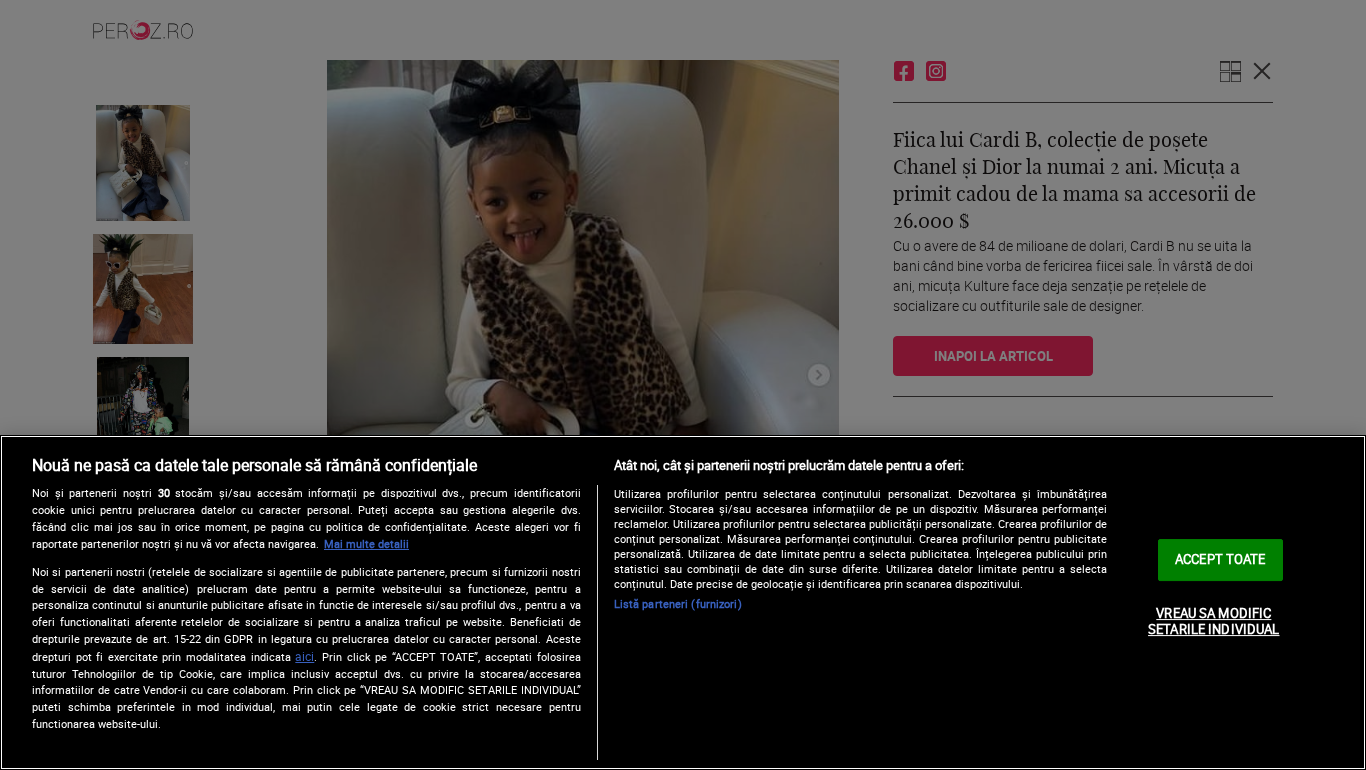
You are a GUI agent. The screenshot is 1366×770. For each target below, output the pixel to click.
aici (304, 656)
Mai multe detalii (366, 543)
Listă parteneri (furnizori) (678, 603)
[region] (683, 602)
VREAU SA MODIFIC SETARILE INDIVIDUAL (1213, 621)
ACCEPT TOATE (1220, 559)
